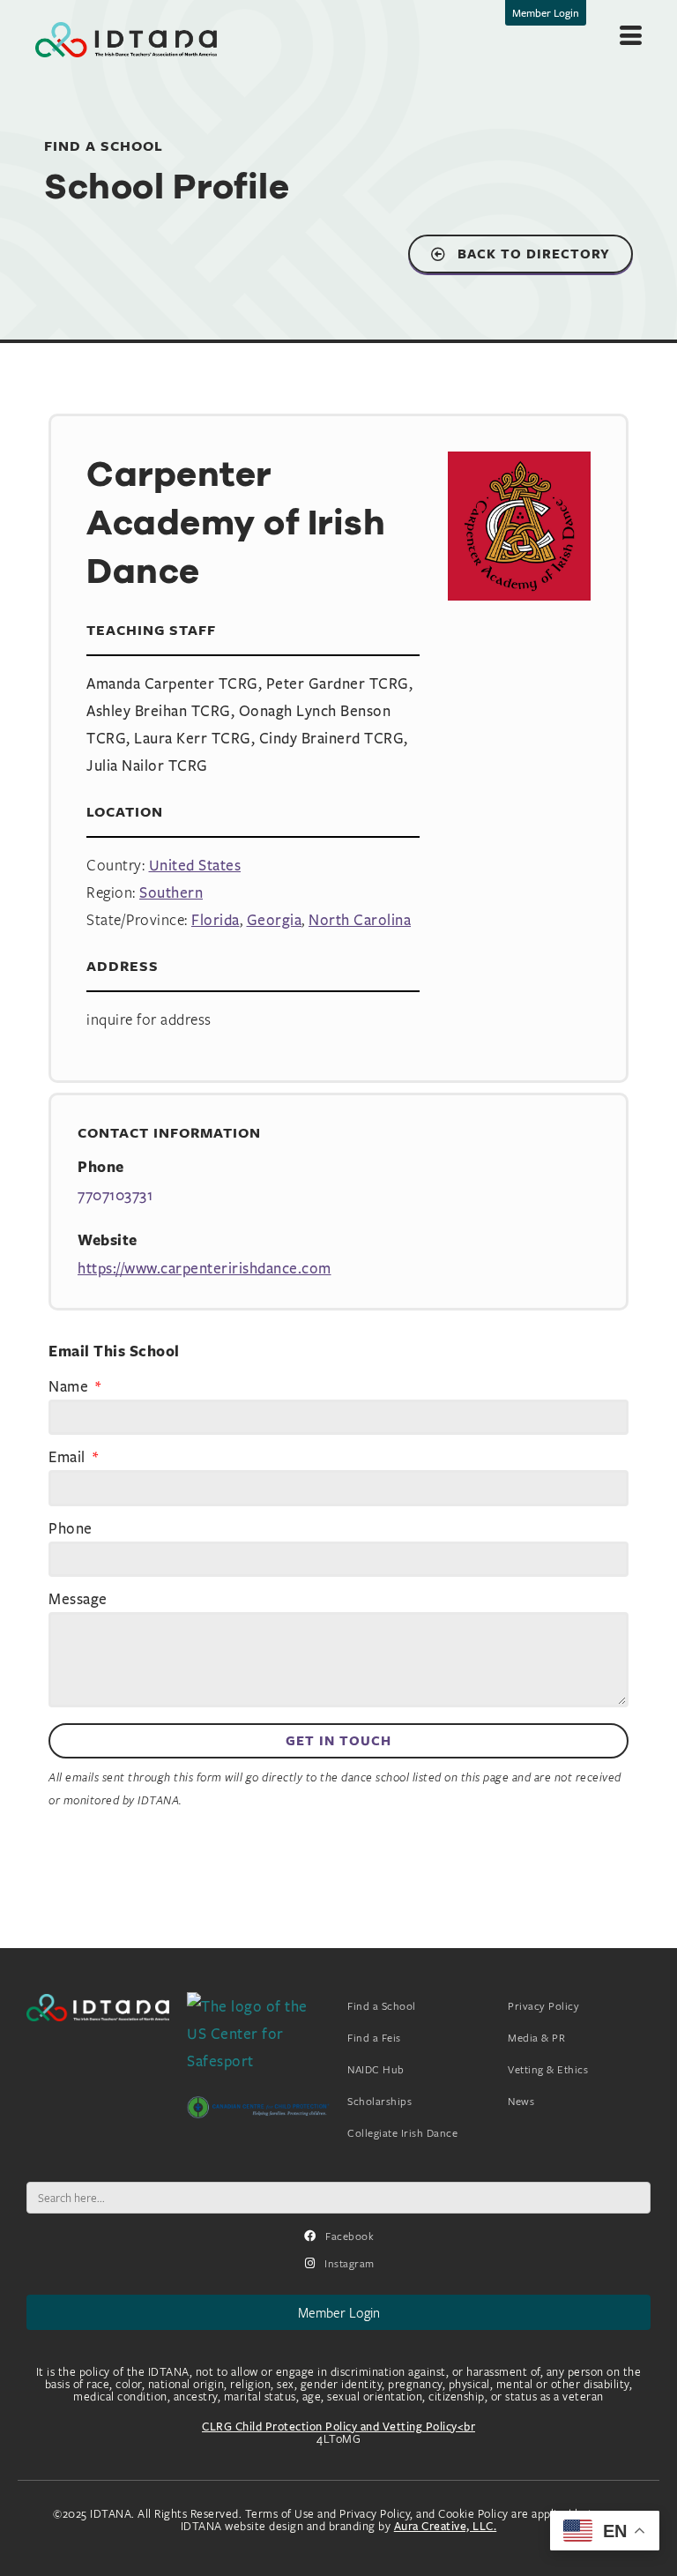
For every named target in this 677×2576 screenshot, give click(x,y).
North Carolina (360, 919)
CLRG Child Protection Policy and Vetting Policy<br (338, 2426)
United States (195, 865)
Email (69, 1458)
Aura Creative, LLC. (446, 2526)
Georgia (275, 919)
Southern (171, 892)
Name (71, 1387)
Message (78, 1600)
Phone (71, 1529)
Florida (216, 919)
